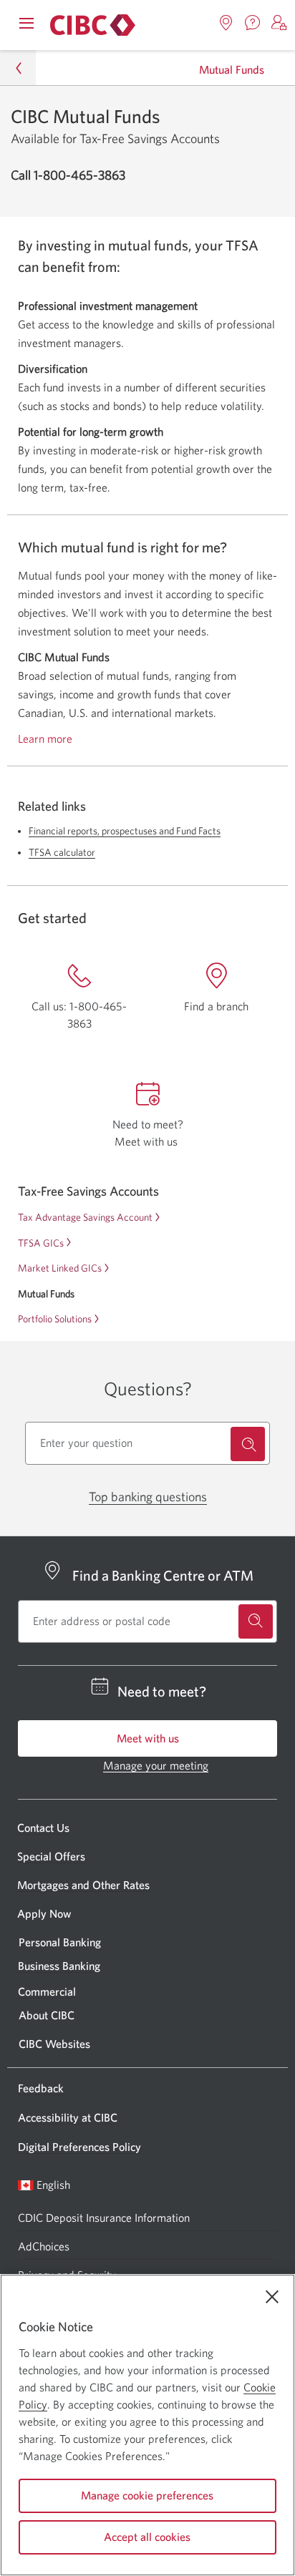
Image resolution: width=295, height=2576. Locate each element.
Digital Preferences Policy (79, 2147)
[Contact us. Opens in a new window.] (253, 23)
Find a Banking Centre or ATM (163, 1575)
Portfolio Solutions (55, 1319)
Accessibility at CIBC (68, 2117)
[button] (279, 23)
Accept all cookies (147, 2537)
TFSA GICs (41, 1243)
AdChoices (44, 2246)
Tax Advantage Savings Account (85, 1217)
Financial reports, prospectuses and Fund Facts (125, 831)
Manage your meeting (156, 1765)
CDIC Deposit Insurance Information (104, 2218)
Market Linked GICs (60, 1268)
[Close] (272, 2297)
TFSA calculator (62, 852)
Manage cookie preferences (147, 2495)
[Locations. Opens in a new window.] (226, 23)
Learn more (45, 739)
